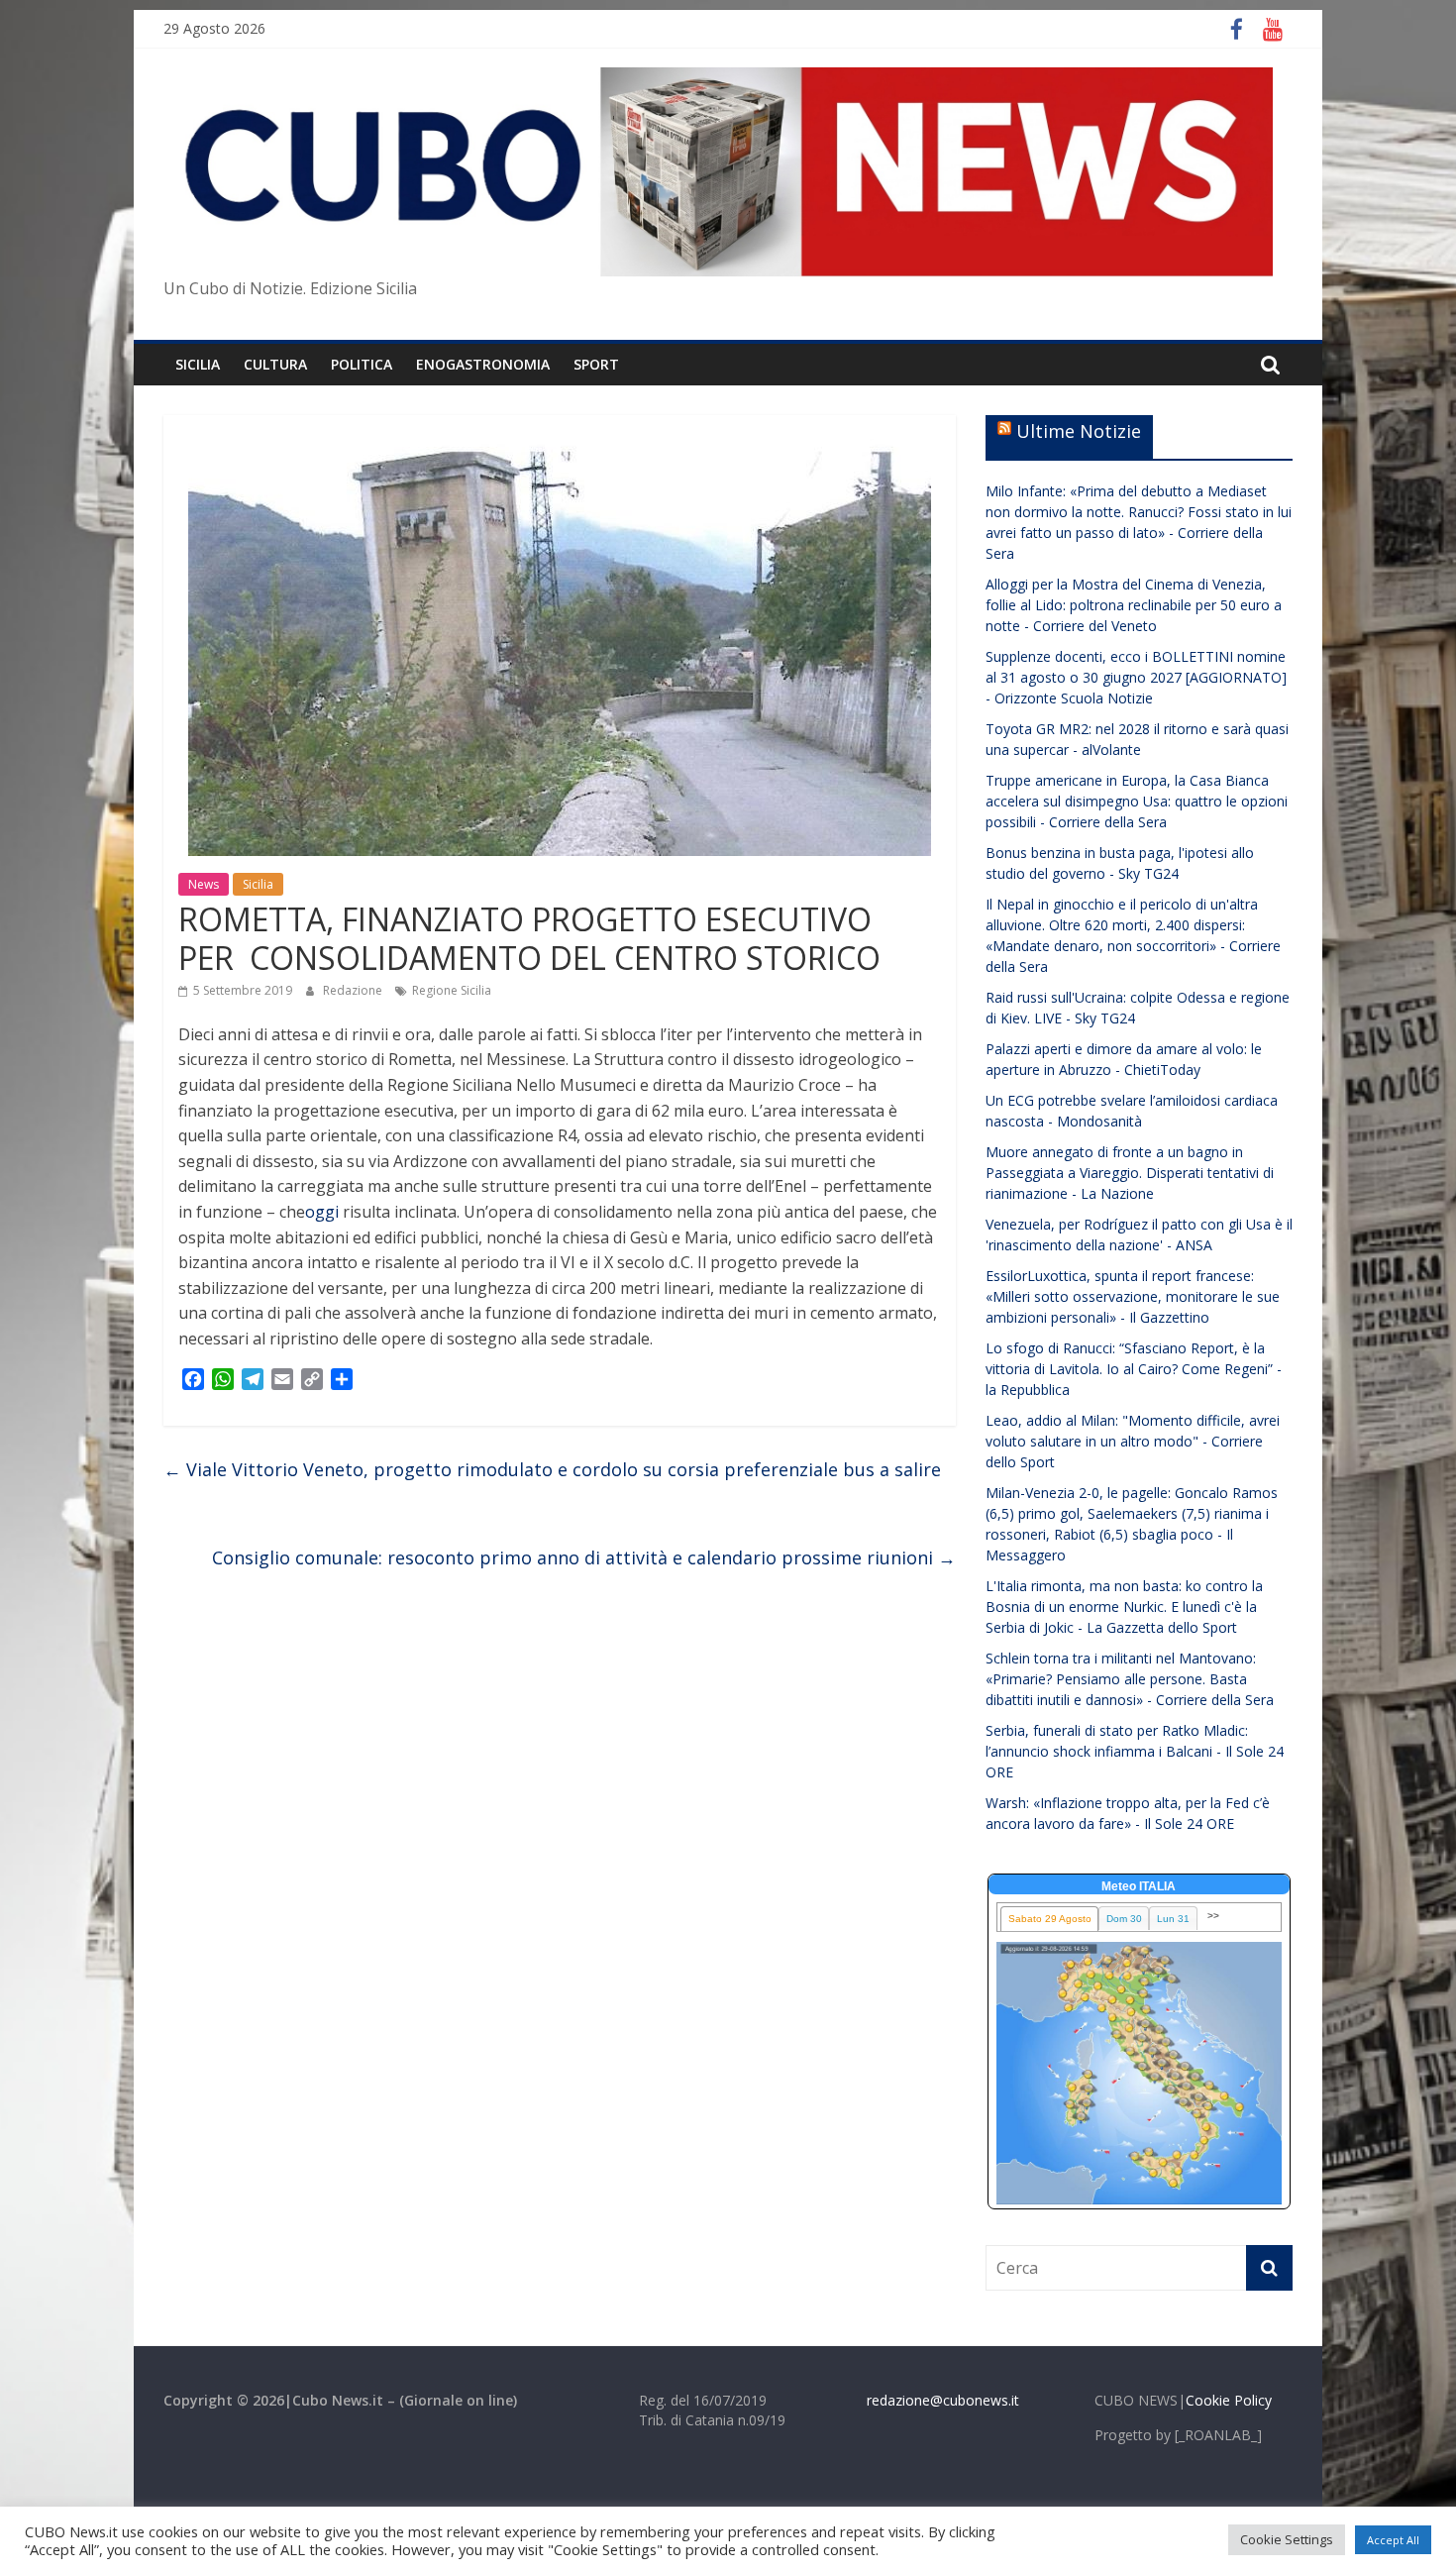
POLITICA (362, 364)
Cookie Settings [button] (1287, 2539)
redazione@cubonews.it (943, 2400)
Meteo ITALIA (1139, 1886)
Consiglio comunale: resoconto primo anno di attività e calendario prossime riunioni (584, 1557)
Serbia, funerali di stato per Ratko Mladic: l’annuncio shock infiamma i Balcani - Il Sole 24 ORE (1135, 1751)
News (204, 884)
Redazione (354, 990)
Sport (596, 364)
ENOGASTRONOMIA (483, 364)
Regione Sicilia (452, 990)
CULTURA (275, 364)
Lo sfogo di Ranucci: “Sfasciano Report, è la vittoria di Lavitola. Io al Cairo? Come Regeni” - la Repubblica (1134, 1369)
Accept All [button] (1393, 2540)
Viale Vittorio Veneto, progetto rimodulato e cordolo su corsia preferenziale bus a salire (552, 1469)
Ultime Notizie (1079, 431)
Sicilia (258, 884)
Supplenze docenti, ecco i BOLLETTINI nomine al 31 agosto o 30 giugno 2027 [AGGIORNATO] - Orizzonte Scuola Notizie (1136, 677)
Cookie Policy (1229, 2400)
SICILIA (198, 364)
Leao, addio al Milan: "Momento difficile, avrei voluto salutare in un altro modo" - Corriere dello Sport (1133, 1441)
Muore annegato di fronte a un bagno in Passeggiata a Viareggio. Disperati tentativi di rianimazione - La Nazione (1130, 1173)
